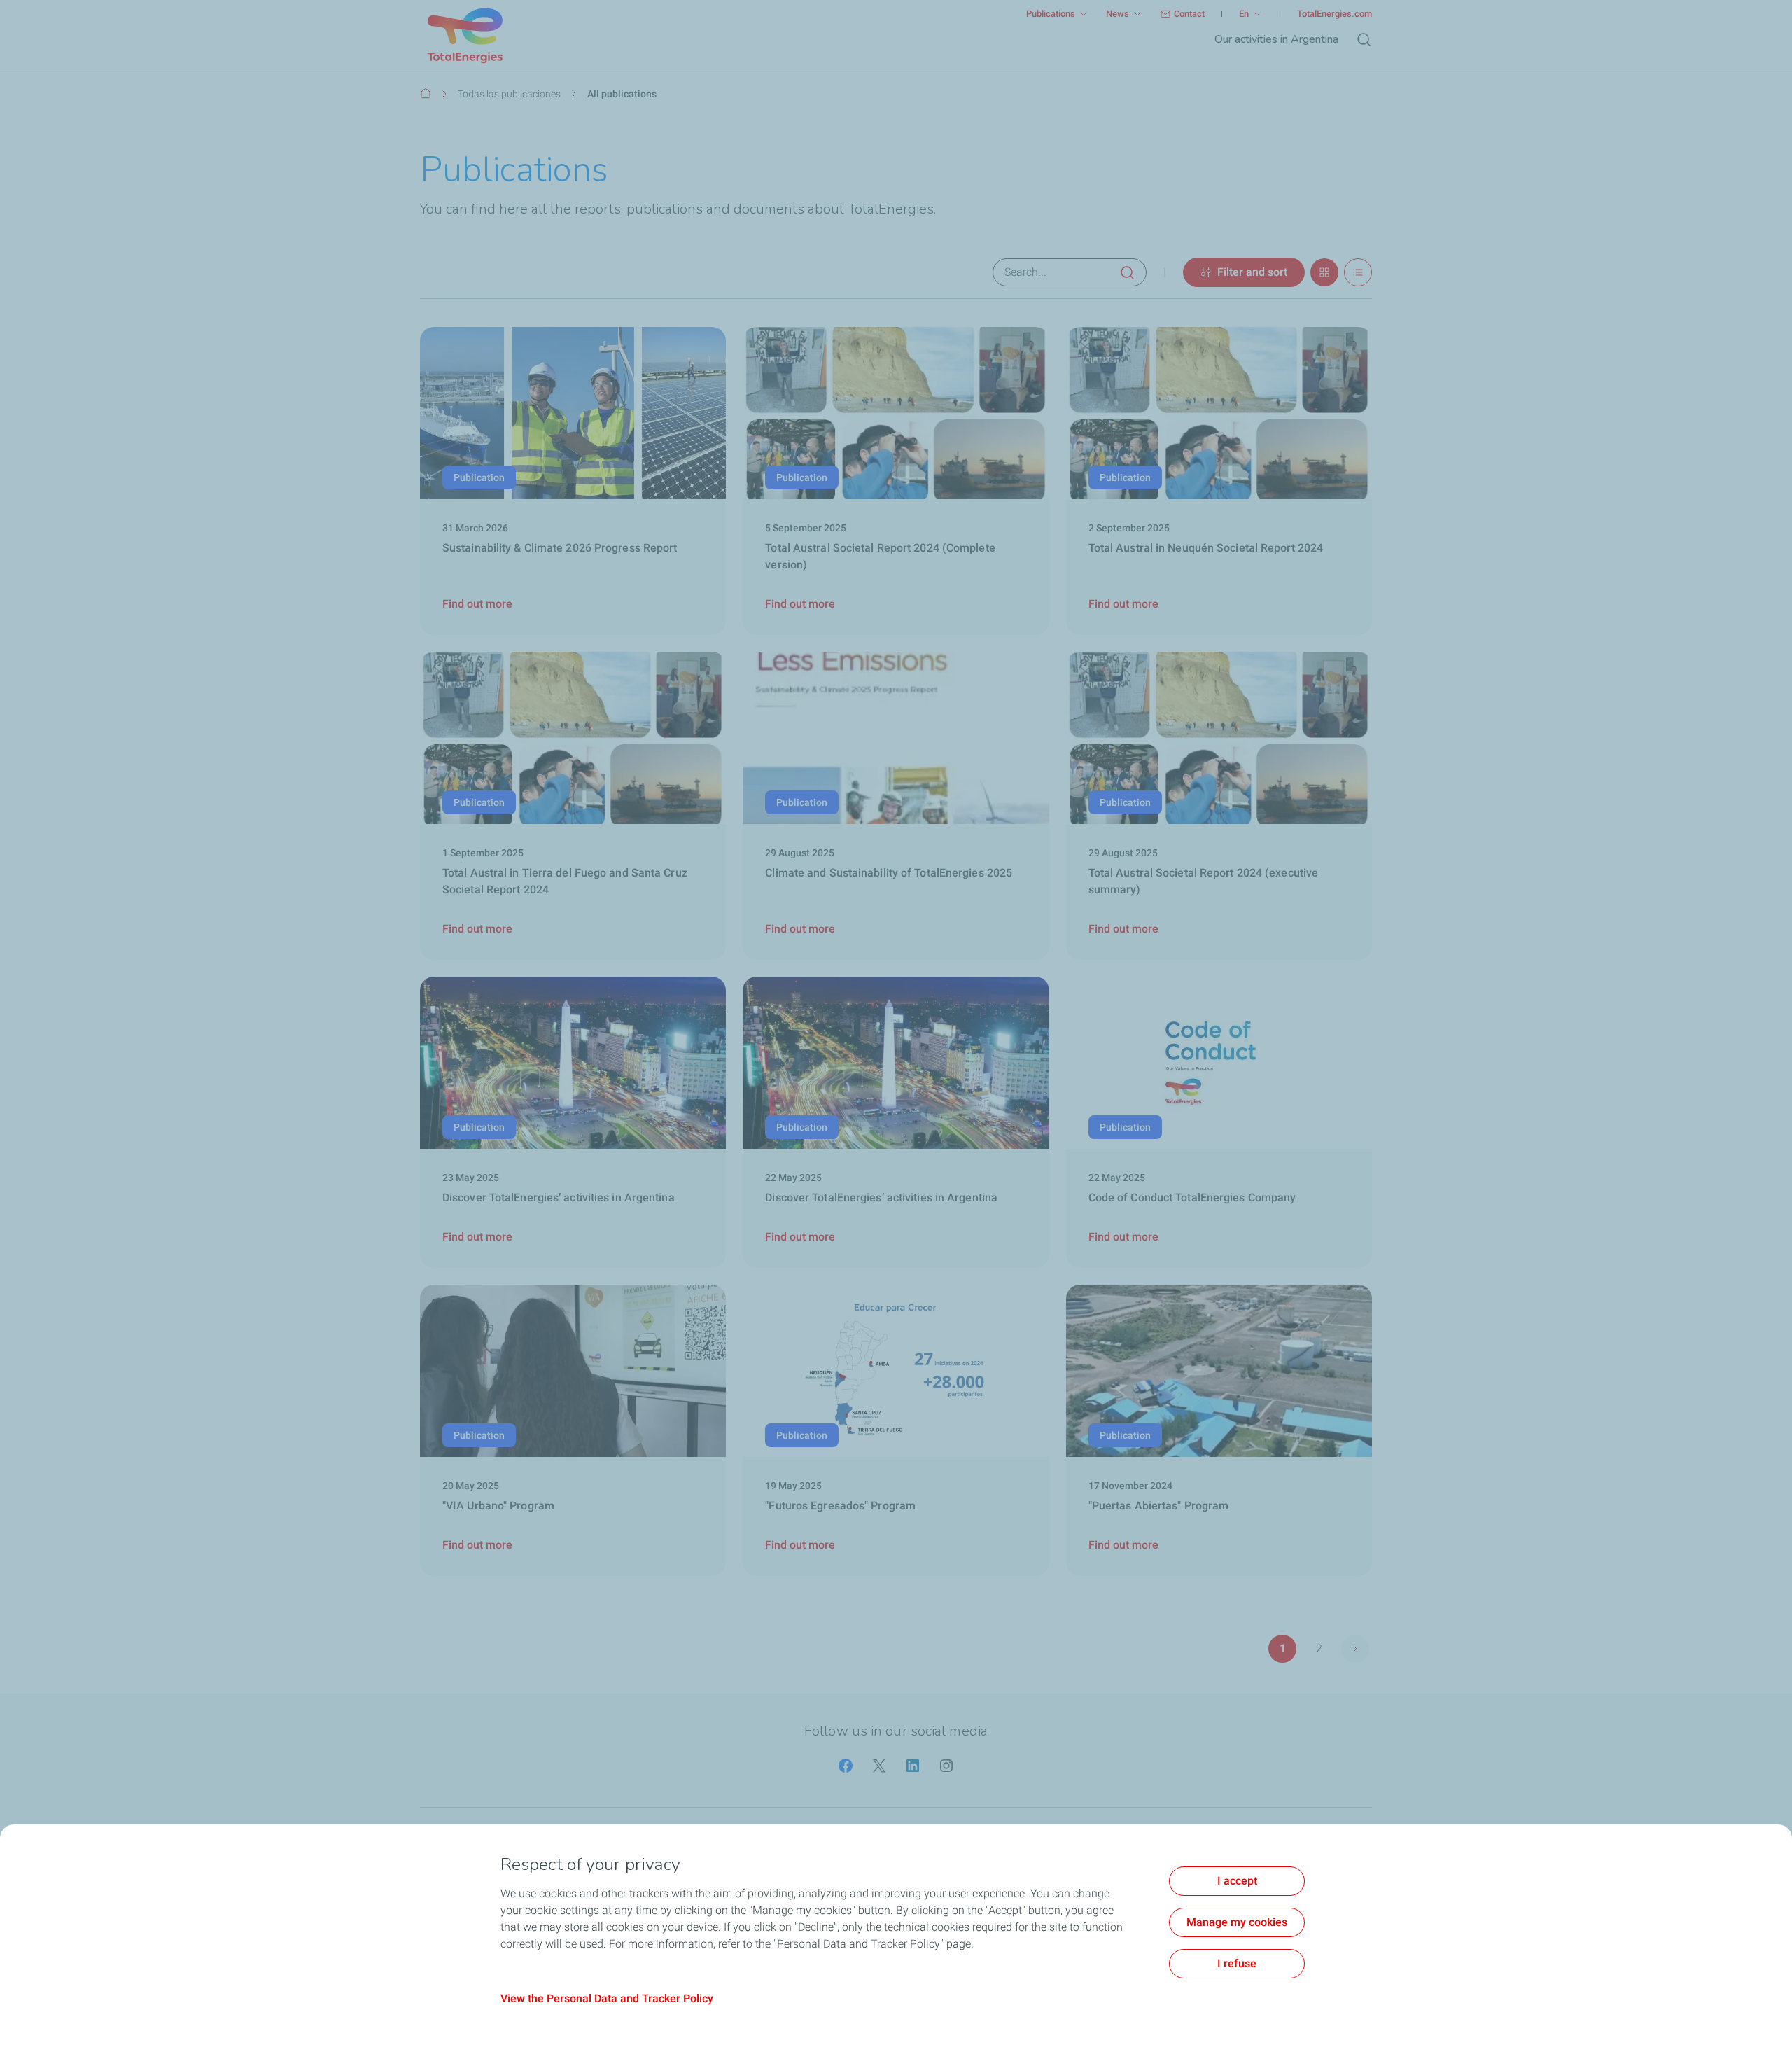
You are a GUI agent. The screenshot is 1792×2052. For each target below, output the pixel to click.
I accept (1237, 1881)
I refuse (1237, 1963)
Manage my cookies (1237, 1922)
